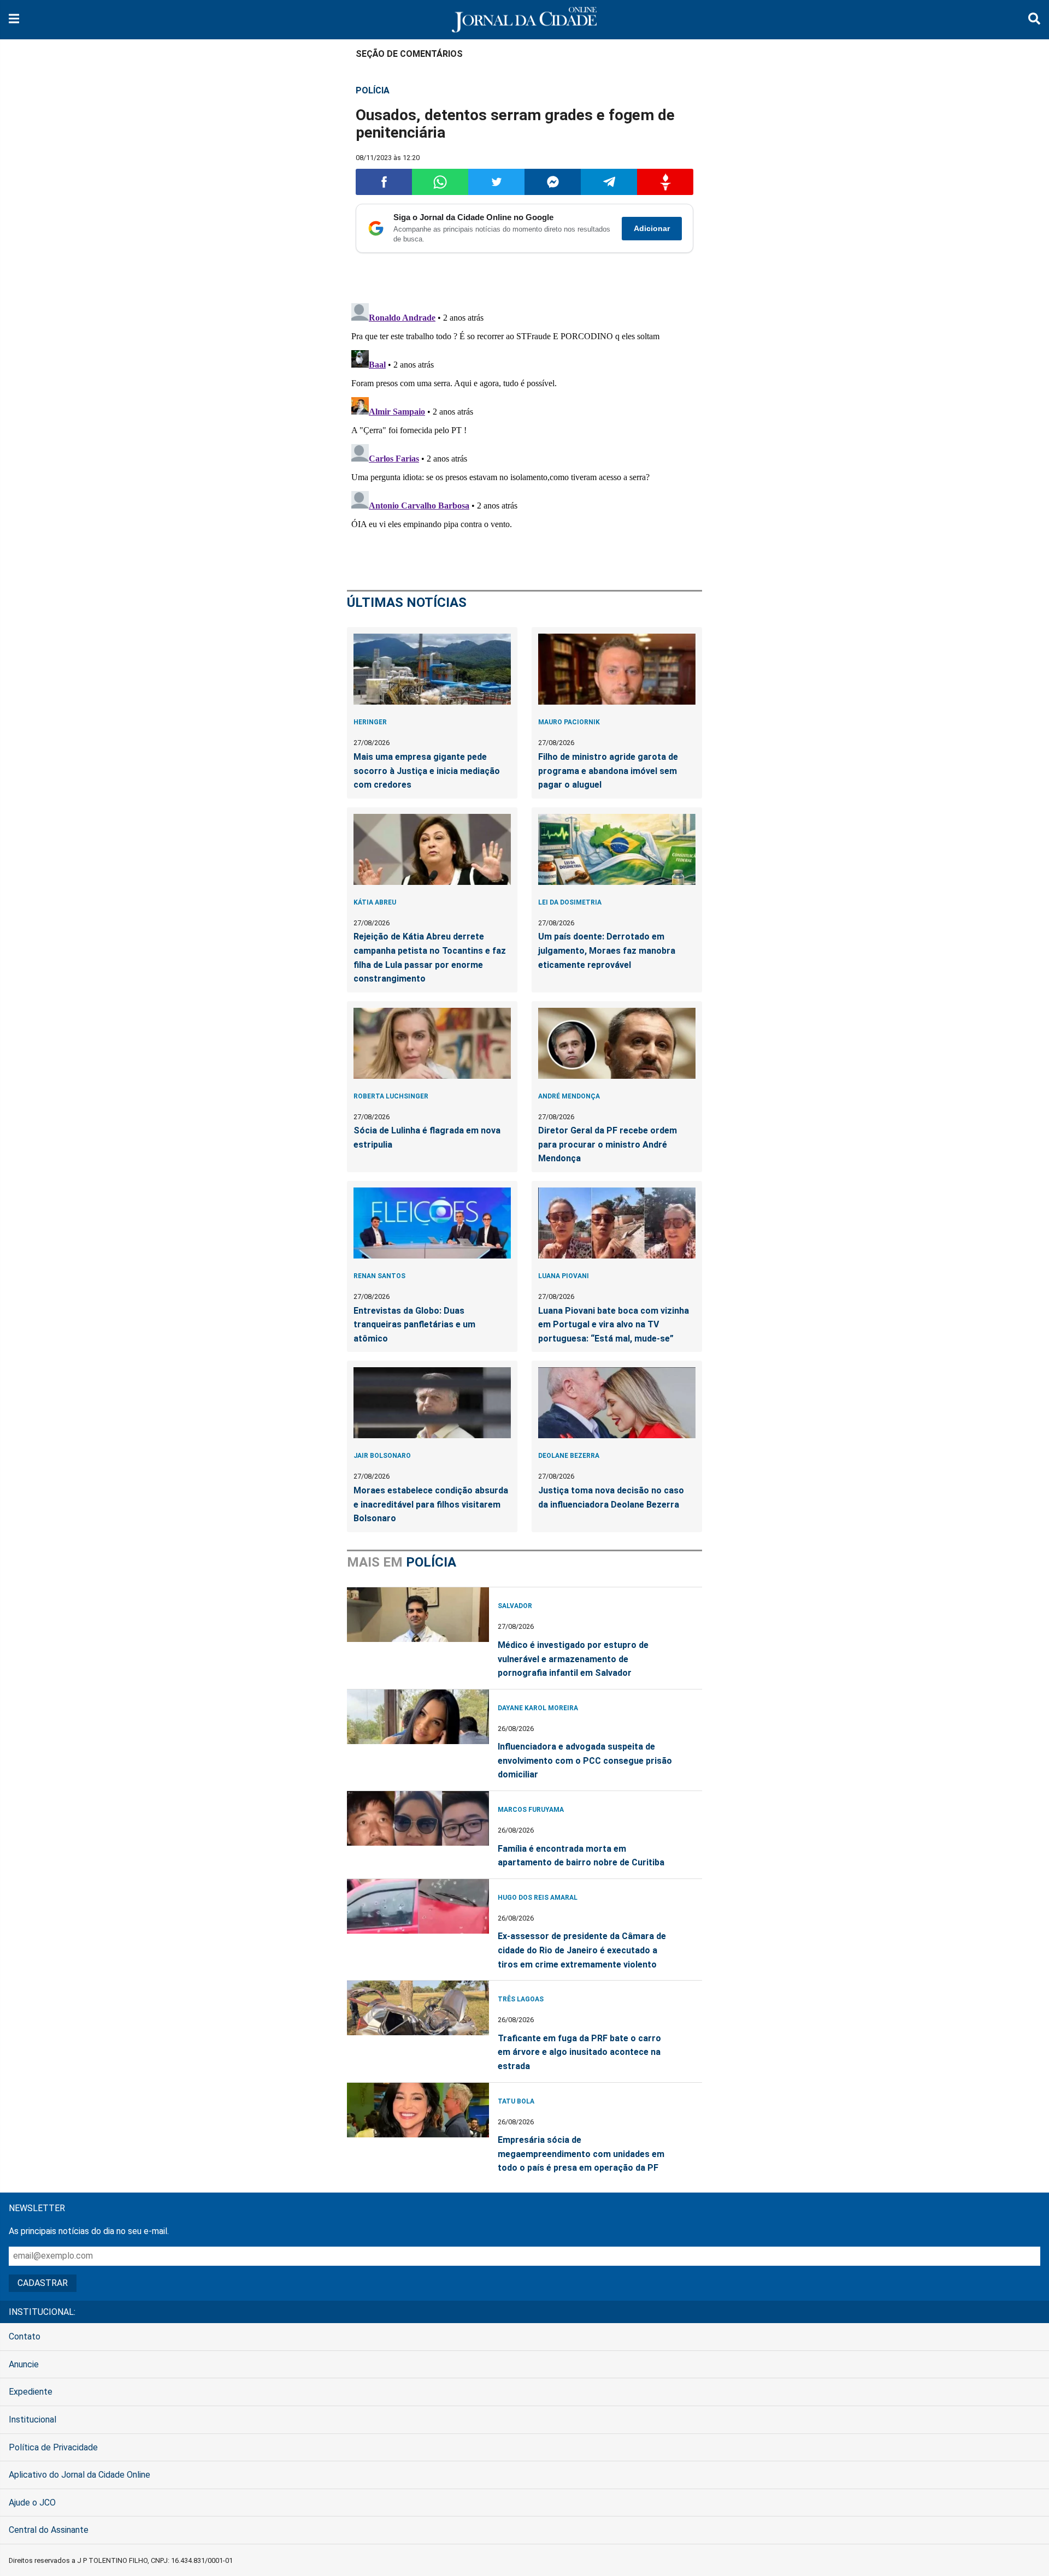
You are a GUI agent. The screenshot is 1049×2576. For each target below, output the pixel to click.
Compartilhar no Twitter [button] (496, 182)
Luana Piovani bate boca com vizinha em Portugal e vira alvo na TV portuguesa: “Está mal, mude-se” (614, 1325)
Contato (25, 2336)
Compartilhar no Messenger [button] (553, 182)
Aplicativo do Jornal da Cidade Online (79, 2475)
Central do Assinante (49, 2530)
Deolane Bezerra (569, 1456)
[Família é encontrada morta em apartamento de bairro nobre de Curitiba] (418, 1818)
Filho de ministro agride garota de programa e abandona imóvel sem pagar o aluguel (608, 771)
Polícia (373, 90)
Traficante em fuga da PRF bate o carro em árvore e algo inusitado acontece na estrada (579, 2052)
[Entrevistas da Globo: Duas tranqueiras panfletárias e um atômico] (432, 1223)
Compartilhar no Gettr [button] (665, 182)
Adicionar (652, 228)
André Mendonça (569, 1096)
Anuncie (24, 2364)
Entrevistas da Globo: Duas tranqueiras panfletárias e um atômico (414, 1325)
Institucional (33, 2420)
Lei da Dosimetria (570, 902)
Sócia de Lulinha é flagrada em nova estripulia (427, 1138)
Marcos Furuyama (531, 1810)
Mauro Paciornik (569, 722)
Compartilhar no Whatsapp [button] (440, 182)
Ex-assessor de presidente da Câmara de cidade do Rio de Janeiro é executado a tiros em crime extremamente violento (582, 1950)
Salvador (515, 1606)
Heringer (370, 722)
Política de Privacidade (53, 2447)
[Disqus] (524, 435)
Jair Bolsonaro (382, 1456)
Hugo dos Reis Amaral (538, 1898)
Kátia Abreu (375, 902)
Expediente (31, 2392)
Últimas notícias (407, 602)
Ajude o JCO (32, 2503)
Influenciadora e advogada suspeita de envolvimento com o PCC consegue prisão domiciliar (585, 1760)
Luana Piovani (564, 1276)
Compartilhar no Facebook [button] (384, 182)
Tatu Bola (516, 2101)
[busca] (1034, 20)
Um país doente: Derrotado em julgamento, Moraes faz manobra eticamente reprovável (607, 950)
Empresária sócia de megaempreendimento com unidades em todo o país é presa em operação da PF (581, 2154)
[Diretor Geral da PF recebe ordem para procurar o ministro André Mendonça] (617, 1043)
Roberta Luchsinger (391, 1096)
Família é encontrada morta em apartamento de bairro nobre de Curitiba (581, 1856)
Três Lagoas (521, 1999)
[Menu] (14, 20)
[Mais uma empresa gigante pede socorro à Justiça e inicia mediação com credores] (432, 669)
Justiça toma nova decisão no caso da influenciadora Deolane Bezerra (611, 1497)
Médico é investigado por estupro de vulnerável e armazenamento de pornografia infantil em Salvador (573, 1659)
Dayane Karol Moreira (538, 1708)
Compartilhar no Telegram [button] (609, 182)
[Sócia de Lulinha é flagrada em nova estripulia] (432, 1043)
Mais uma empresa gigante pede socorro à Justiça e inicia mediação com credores (427, 771)
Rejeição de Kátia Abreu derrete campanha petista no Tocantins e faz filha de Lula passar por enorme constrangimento (430, 958)
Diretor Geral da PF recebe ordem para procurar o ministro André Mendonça (608, 1144)
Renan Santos (379, 1276)
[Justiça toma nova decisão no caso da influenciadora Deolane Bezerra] (617, 1403)
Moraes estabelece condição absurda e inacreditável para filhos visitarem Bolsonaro (431, 1504)
